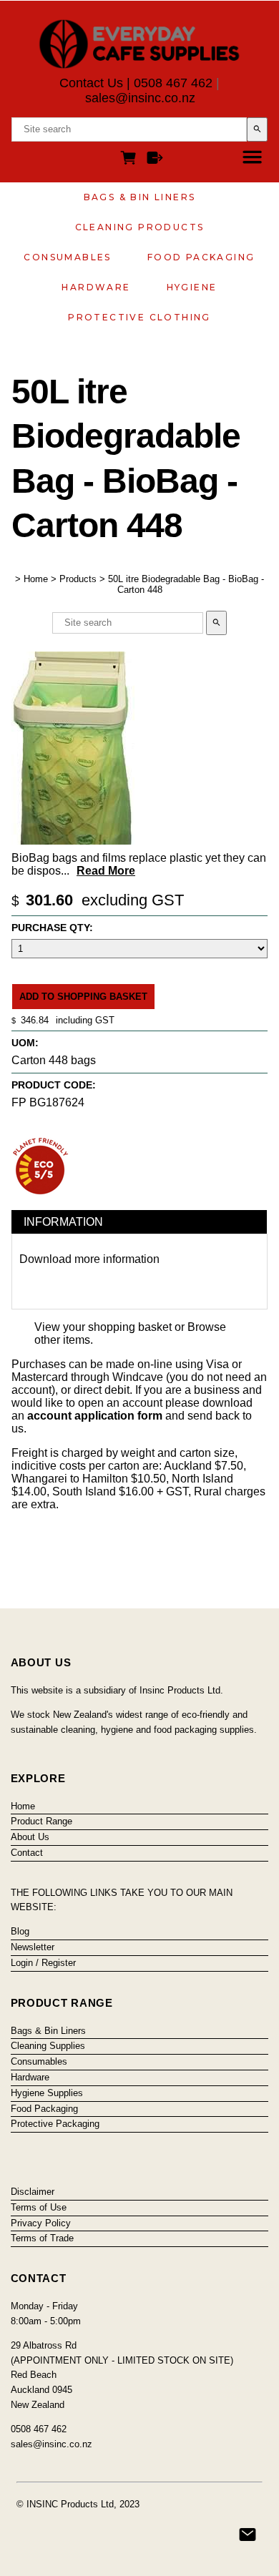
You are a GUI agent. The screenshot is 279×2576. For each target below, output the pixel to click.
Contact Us (91, 83)
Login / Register (43, 1963)
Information (63, 1222)
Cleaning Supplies (48, 2046)
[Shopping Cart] (131, 160)
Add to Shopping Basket (83, 997)
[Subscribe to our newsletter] (248, 2535)
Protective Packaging (55, 2124)
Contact (27, 1853)
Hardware (96, 287)
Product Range (41, 1821)
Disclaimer (33, 2192)
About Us (30, 1837)
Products (78, 579)
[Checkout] (155, 160)
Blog (20, 1931)
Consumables (67, 257)
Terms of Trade (42, 2238)
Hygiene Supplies (47, 2093)
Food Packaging (201, 257)
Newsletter (33, 1947)
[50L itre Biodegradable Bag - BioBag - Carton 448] (73, 841)
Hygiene (192, 287)
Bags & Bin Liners (140, 197)
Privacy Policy (41, 2223)
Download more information (89, 1259)
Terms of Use (39, 2207)
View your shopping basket (103, 1327)
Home (36, 579)
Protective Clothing (139, 317)
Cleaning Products (140, 227)
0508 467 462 (173, 83)
